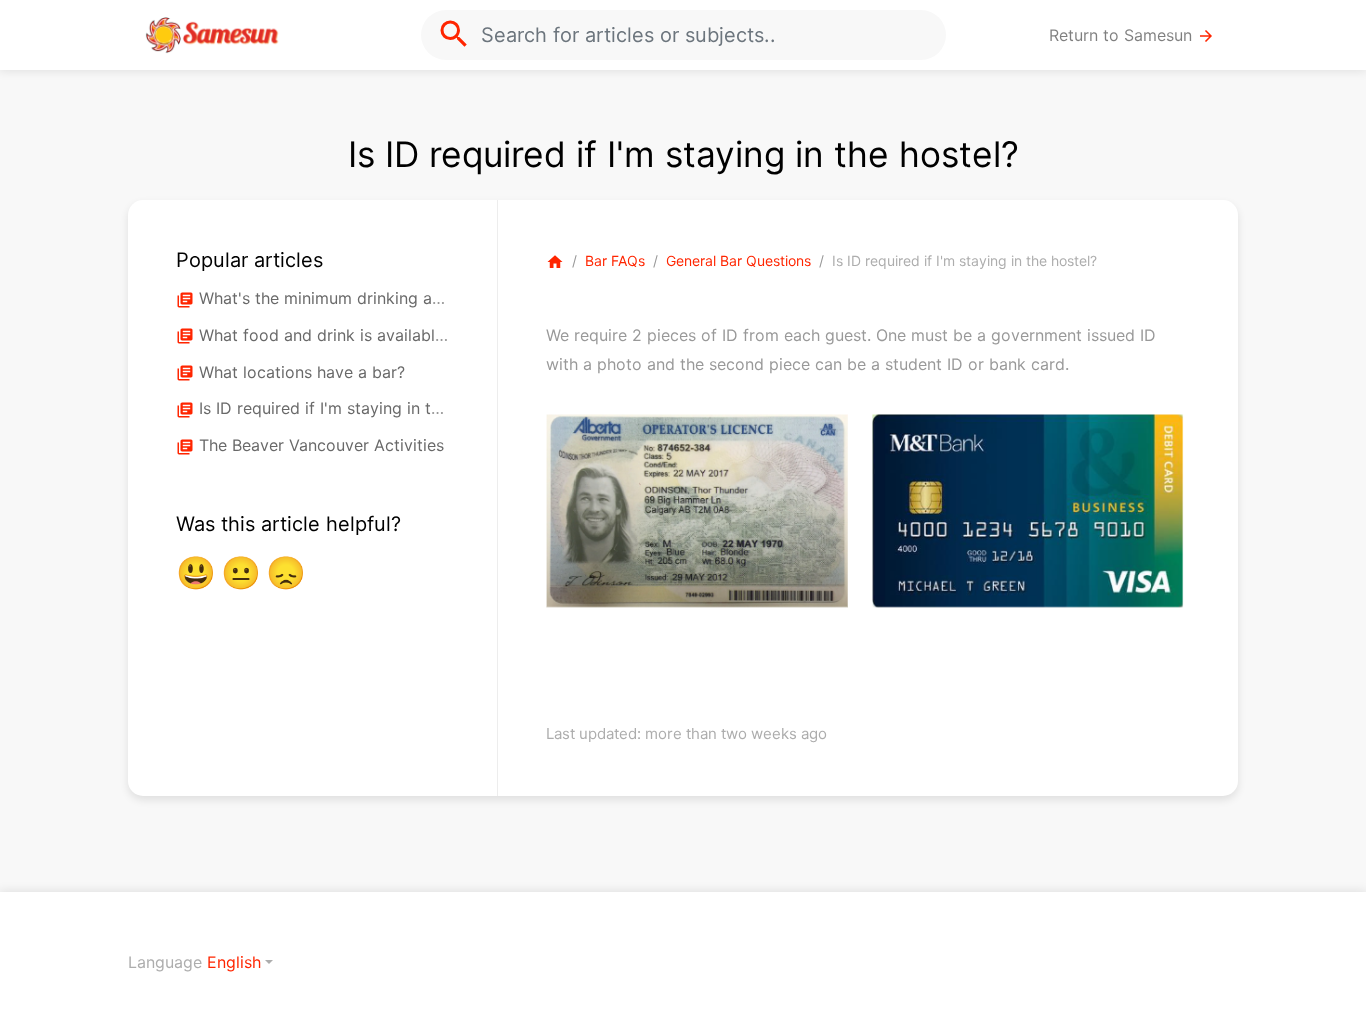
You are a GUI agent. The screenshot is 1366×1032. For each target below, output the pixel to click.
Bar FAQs (615, 260)
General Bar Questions (738, 260)
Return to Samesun (1132, 35)
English (234, 962)
